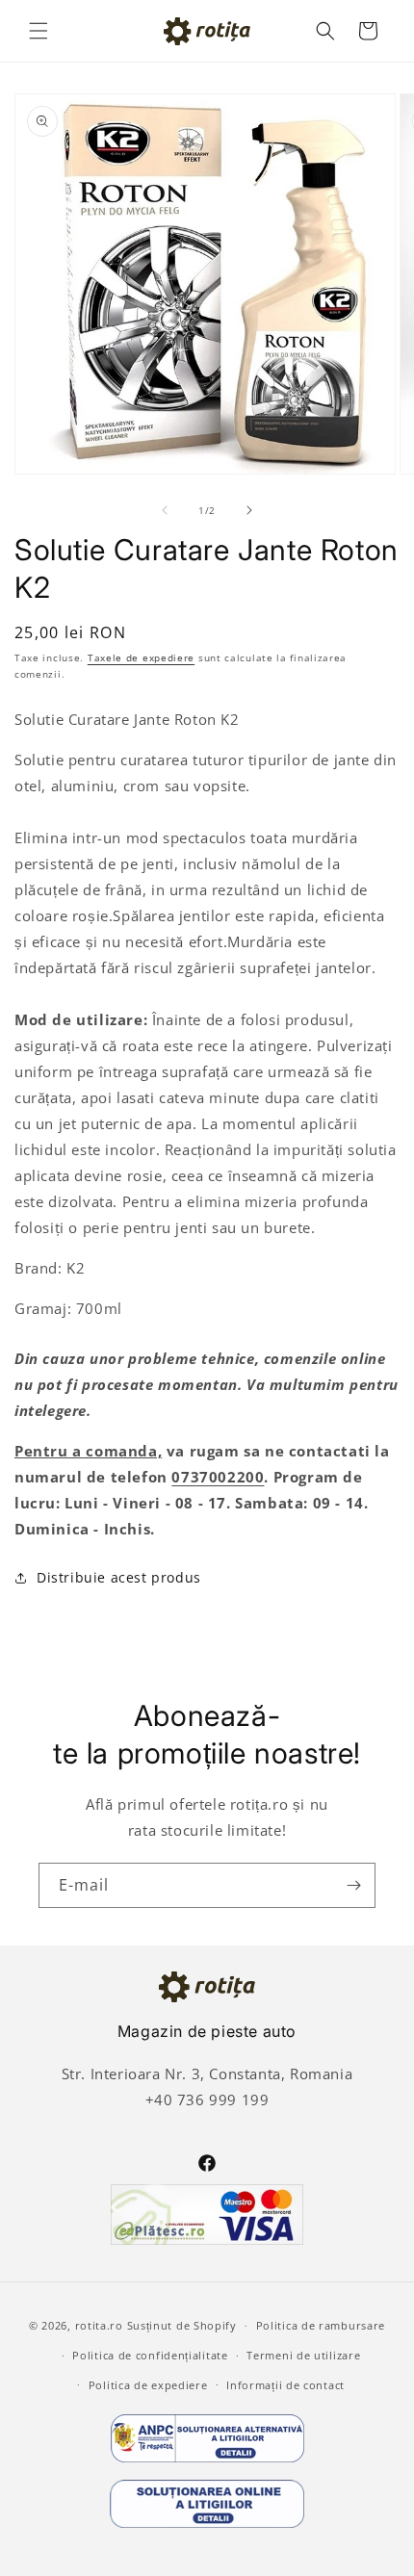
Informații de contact (285, 2385)
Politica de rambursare (321, 2325)
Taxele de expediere (141, 657)
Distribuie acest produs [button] (119, 1577)
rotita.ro (99, 2325)
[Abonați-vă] (353, 1885)
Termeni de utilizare (303, 2355)
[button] (39, 31)
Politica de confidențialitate (150, 2355)
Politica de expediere (148, 2385)
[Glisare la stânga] (165, 510)
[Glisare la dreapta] (249, 510)
